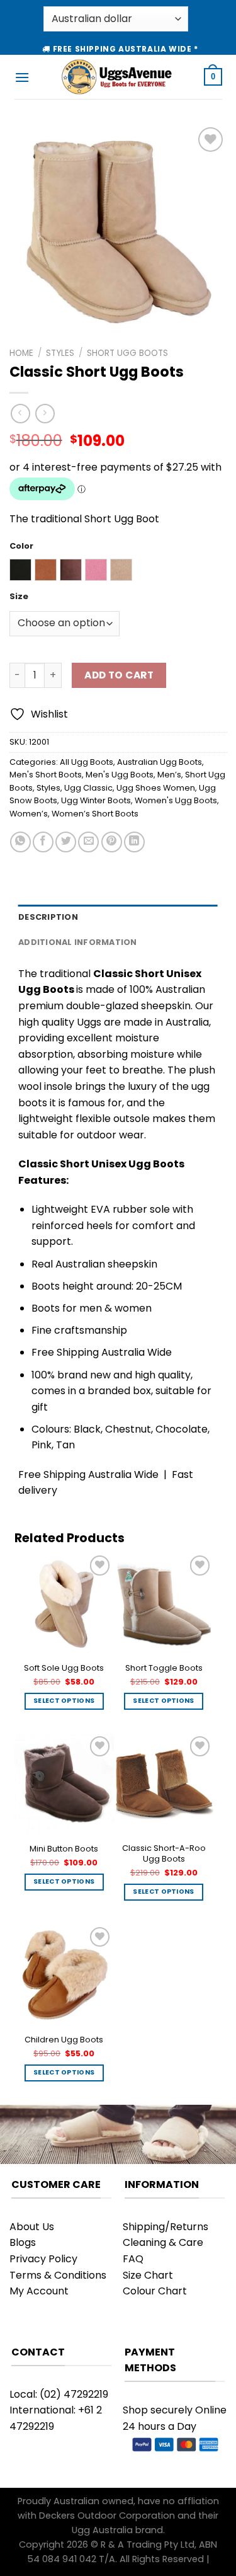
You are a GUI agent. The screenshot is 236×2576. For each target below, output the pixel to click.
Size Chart (148, 2275)
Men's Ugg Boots (120, 775)
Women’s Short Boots (95, 814)
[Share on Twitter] (66, 842)
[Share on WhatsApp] (20, 842)
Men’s (169, 775)
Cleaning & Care (163, 2242)
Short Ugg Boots (127, 353)
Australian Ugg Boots (160, 762)
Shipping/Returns (166, 2227)
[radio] (20, 570)
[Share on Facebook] (43, 842)
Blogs (23, 2242)
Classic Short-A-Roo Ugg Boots (164, 1854)
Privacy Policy (43, 2259)
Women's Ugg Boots (176, 800)
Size (19, 597)
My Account (39, 2291)
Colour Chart (155, 2291)
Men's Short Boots (46, 775)
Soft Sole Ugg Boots (64, 1668)
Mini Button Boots (64, 1849)
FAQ (133, 2259)
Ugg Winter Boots (96, 800)
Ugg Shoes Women (156, 788)
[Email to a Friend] (88, 842)
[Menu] (22, 77)
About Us (32, 2227)
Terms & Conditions (58, 2275)
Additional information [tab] (78, 942)
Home (21, 353)
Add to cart (119, 675)
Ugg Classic (88, 788)
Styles (60, 353)
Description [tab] (48, 917)
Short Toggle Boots (164, 1668)
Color (21, 546)
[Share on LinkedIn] (134, 842)
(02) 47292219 (74, 2394)
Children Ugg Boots (64, 2040)
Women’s (29, 814)
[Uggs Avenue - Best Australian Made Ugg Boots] (117, 77)
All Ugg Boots (87, 762)
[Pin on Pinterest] (112, 842)
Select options (64, 1701)
